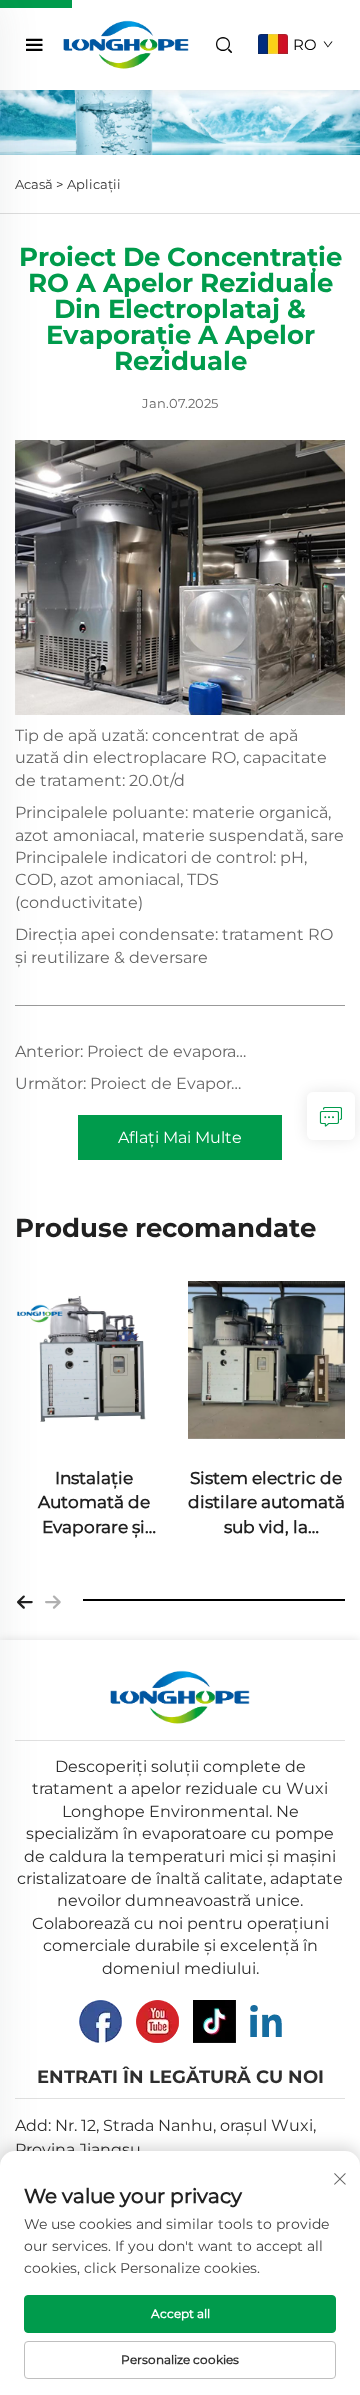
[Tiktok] (214, 2021)
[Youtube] (157, 2021)
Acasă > (39, 184)
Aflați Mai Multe (180, 1137)
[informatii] (331, 1116)
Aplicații (94, 184)
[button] (25, 1600)
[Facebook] (100, 2021)
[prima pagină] (126, 43)
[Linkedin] (266, 2021)
